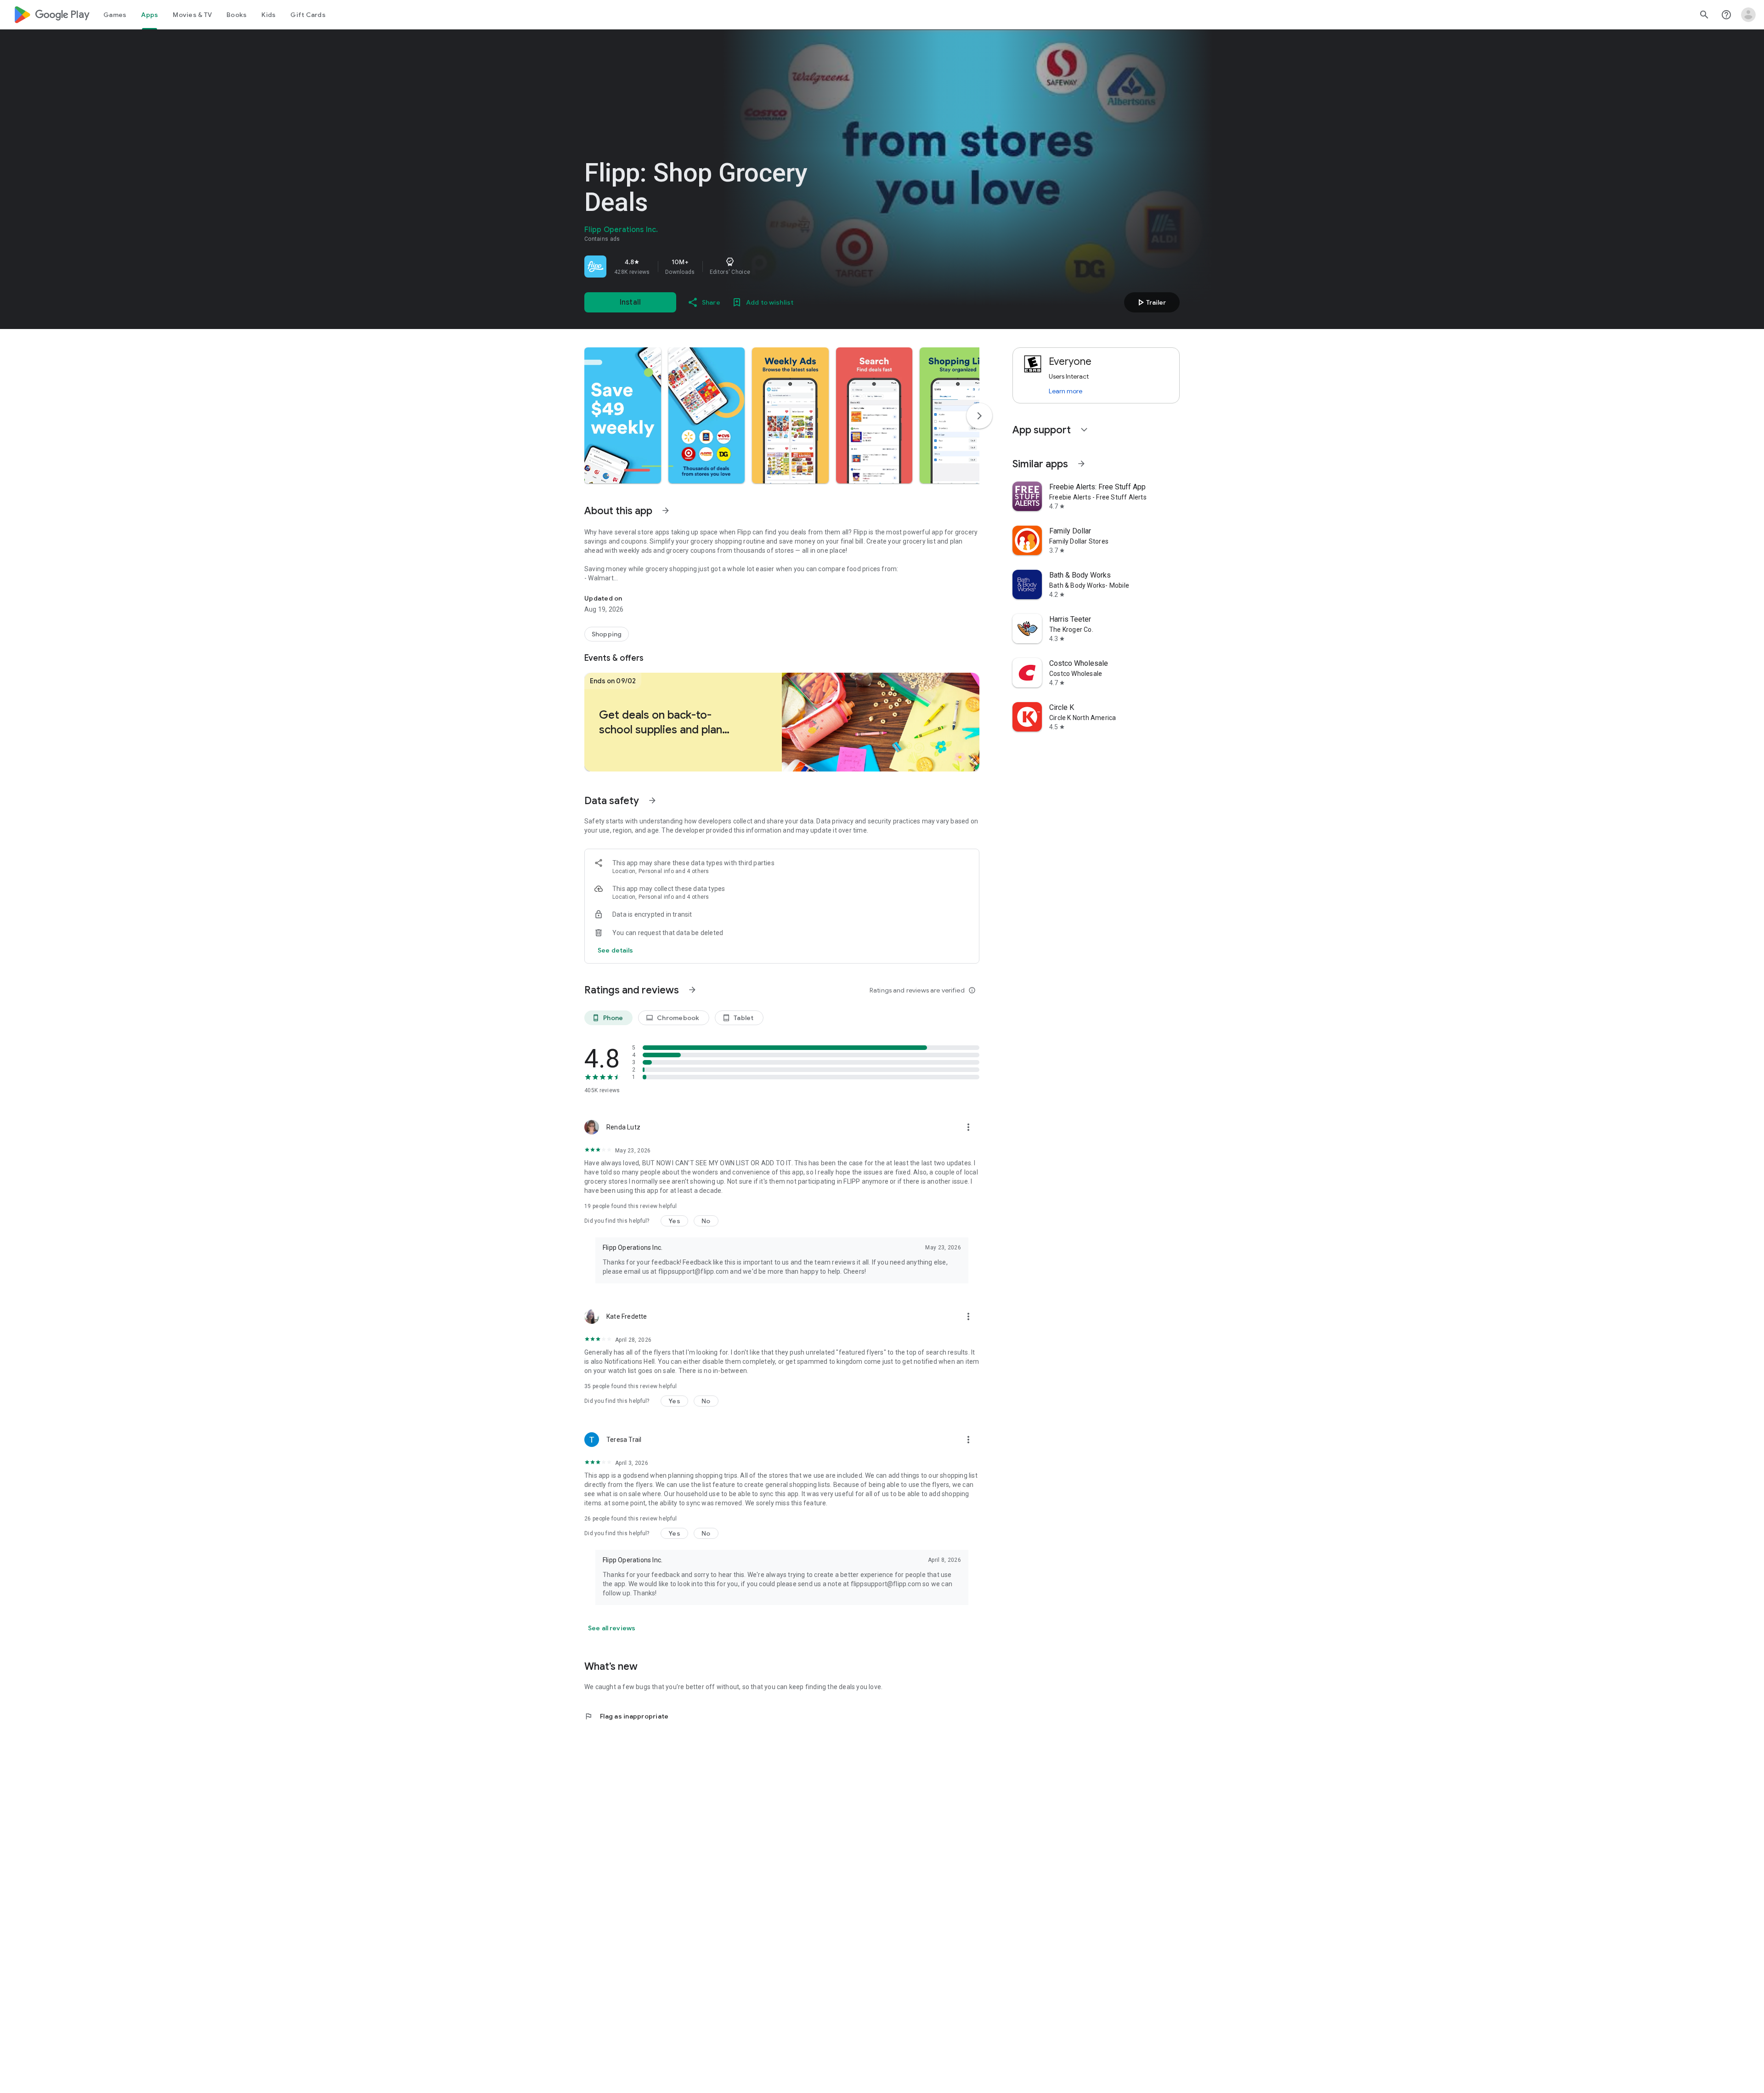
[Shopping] (607, 634)
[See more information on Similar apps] (1081, 464)
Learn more (1066, 391)
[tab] (115, 15)
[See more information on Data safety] (652, 800)
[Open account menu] (1748, 15)
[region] (713, 267)
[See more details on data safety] (616, 950)
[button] (623, 415)
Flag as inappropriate (626, 1716)
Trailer (1151, 302)
